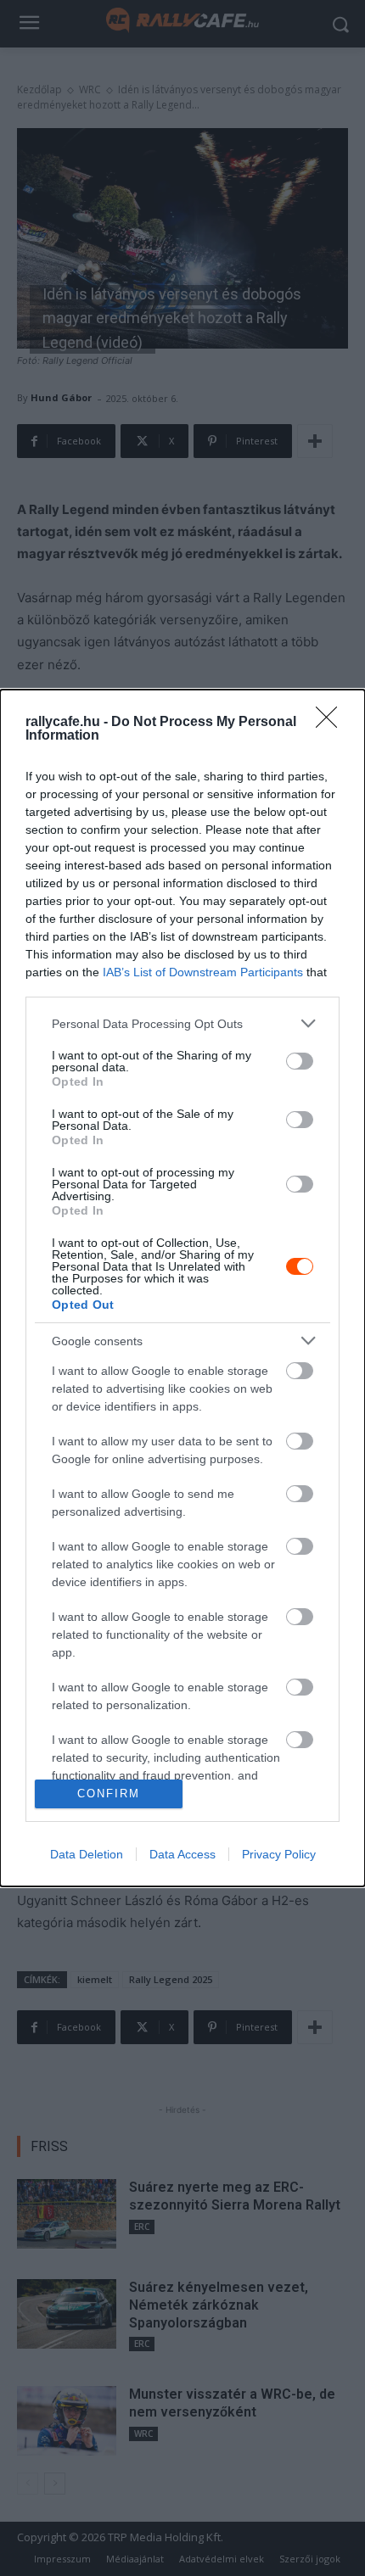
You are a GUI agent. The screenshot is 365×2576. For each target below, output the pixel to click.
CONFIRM (109, 1794)
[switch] (300, 1061)
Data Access (182, 1854)
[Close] (332, 723)
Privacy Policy (279, 1854)
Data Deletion (87, 1854)
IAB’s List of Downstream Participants (203, 972)
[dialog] (182, 1288)
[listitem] (182, 1023)
